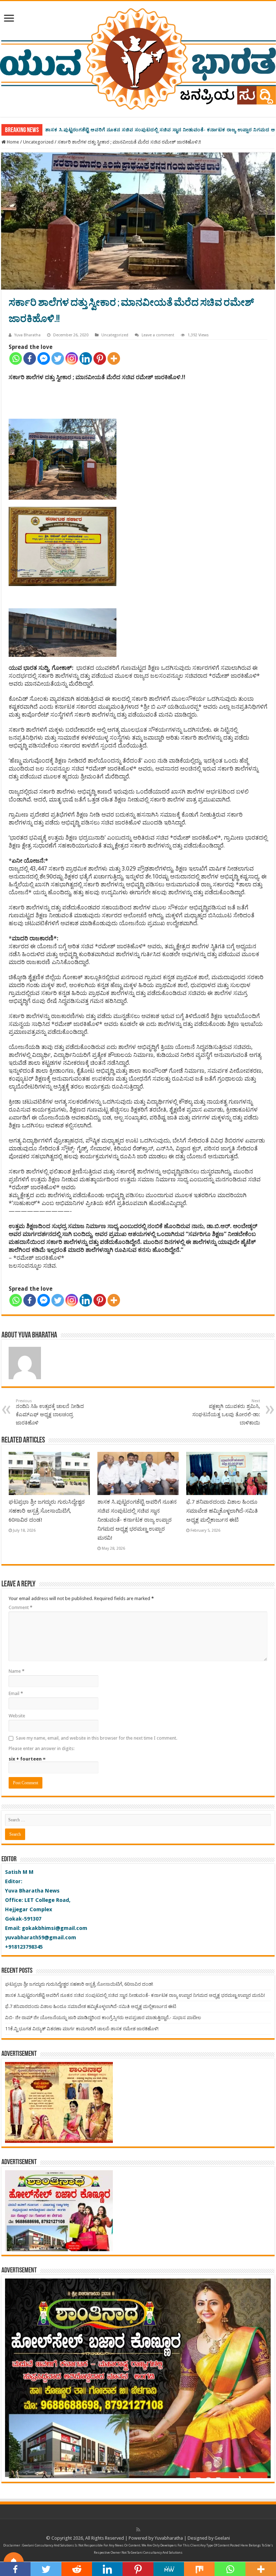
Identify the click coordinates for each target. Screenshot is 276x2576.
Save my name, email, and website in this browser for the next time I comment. (96, 1738)
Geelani (222, 2538)
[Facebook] (30, 358)
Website (17, 1716)
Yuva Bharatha (27, 335)
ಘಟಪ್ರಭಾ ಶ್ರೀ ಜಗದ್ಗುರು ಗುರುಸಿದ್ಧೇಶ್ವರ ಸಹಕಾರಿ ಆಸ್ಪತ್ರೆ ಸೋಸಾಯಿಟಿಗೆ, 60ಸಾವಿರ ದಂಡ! (47, 1511)
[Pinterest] (100, 358)
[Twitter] (58, 358)
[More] (114, 358)
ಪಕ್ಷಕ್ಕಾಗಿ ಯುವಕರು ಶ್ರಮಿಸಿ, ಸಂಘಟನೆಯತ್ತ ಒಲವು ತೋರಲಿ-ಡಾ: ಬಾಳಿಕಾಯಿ (226, 1412)
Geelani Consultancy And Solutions (48, 2545)
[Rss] (138, 2530)
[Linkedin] (86, 358)
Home (12, 142)
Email (16, 1693)
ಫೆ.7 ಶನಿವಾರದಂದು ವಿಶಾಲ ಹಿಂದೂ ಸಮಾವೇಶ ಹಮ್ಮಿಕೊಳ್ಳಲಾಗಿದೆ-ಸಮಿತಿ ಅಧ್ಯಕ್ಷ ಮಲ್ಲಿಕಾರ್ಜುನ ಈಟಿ (139, 130)
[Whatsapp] (16, 358)
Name (17, 1671)
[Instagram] (72, 358)
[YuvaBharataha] (138, 58)
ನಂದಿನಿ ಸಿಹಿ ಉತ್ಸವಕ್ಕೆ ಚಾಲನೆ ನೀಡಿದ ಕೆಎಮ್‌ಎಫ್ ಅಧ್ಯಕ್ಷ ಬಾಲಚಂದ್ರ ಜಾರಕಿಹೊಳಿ (50, 1412)
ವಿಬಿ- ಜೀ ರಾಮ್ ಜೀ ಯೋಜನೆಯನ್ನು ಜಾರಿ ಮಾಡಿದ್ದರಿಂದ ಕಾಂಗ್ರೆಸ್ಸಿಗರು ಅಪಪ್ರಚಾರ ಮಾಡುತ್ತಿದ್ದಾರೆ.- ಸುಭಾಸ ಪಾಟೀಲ (103, 2018)
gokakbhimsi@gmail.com (55, 1928)
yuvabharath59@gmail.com (41, 1937)
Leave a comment (158, 335)
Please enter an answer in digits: (42, 1748)
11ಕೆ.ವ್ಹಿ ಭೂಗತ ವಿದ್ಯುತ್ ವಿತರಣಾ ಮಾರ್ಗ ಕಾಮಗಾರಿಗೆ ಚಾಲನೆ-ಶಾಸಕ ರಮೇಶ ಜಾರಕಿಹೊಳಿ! (82, 2029)
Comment (20, 1607)
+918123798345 (24, 1947)
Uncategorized (38, 142)
